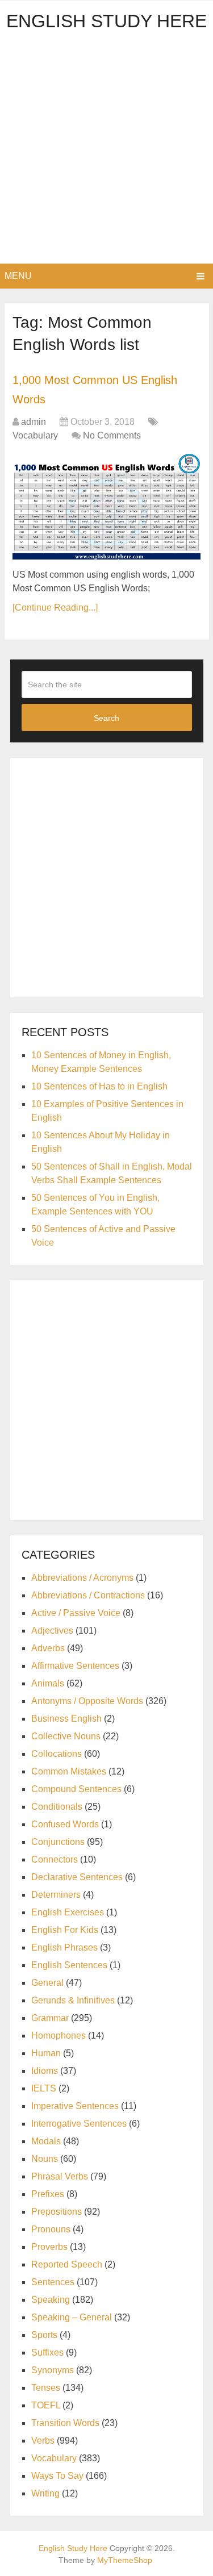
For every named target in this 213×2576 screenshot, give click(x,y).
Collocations (57, 1754)
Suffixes (47, 2352)
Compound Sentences (76, 1789)
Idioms (45, 2071)
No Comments (112, 435)
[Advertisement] (106, 151)
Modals (46, 2141)
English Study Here (106, 21)
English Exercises (68, 1912)
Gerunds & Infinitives (73, 2000)
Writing (45, 2493)
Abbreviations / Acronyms (82, 1578)
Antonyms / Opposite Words (87, 1701)
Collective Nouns (66, 1736)
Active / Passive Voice (76, 1613)
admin (34, 422)
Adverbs (48, 1648)
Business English (66, 1719)
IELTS (44, 2088)
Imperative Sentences (75, 2106)
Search (106, 718)
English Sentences (69, 1965)
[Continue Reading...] (55, 608)
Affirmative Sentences (75, 1666)
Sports (44, 2335)
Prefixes (48, 2194)
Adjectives (52, 1631)
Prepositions (57, 2212)
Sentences (53, 2282)
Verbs (43, 2441)
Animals (48, 1683)
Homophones (59, 2036)
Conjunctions (58, 1842)
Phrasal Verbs (60, 2176)
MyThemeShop (125, 2560)
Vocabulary (35, 435)
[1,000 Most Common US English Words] (106, 507)
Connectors (55, 1859)
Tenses (46, 2388)
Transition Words (65, 2423)
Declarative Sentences (77, 1877)
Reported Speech (67, 2264)
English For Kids (65, 1930)
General (47, 1983)
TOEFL (46, 2405)
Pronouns (51, 2229)
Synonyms (53, 2370)
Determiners (56, 1895)
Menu (18, 276)
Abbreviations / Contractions (88, 1595)
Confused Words (65, 1824)
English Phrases (64, 1947)
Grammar (50, 2018)
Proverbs (49, 2247)
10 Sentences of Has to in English (99, 1086)
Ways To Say (57, 2476)
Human (46, 2053)
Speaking (51, 2300)
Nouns (45, 2159)
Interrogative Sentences (79, 2124)
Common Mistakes (69, 1771)
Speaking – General (72, 2317)
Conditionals (57, 1807)
